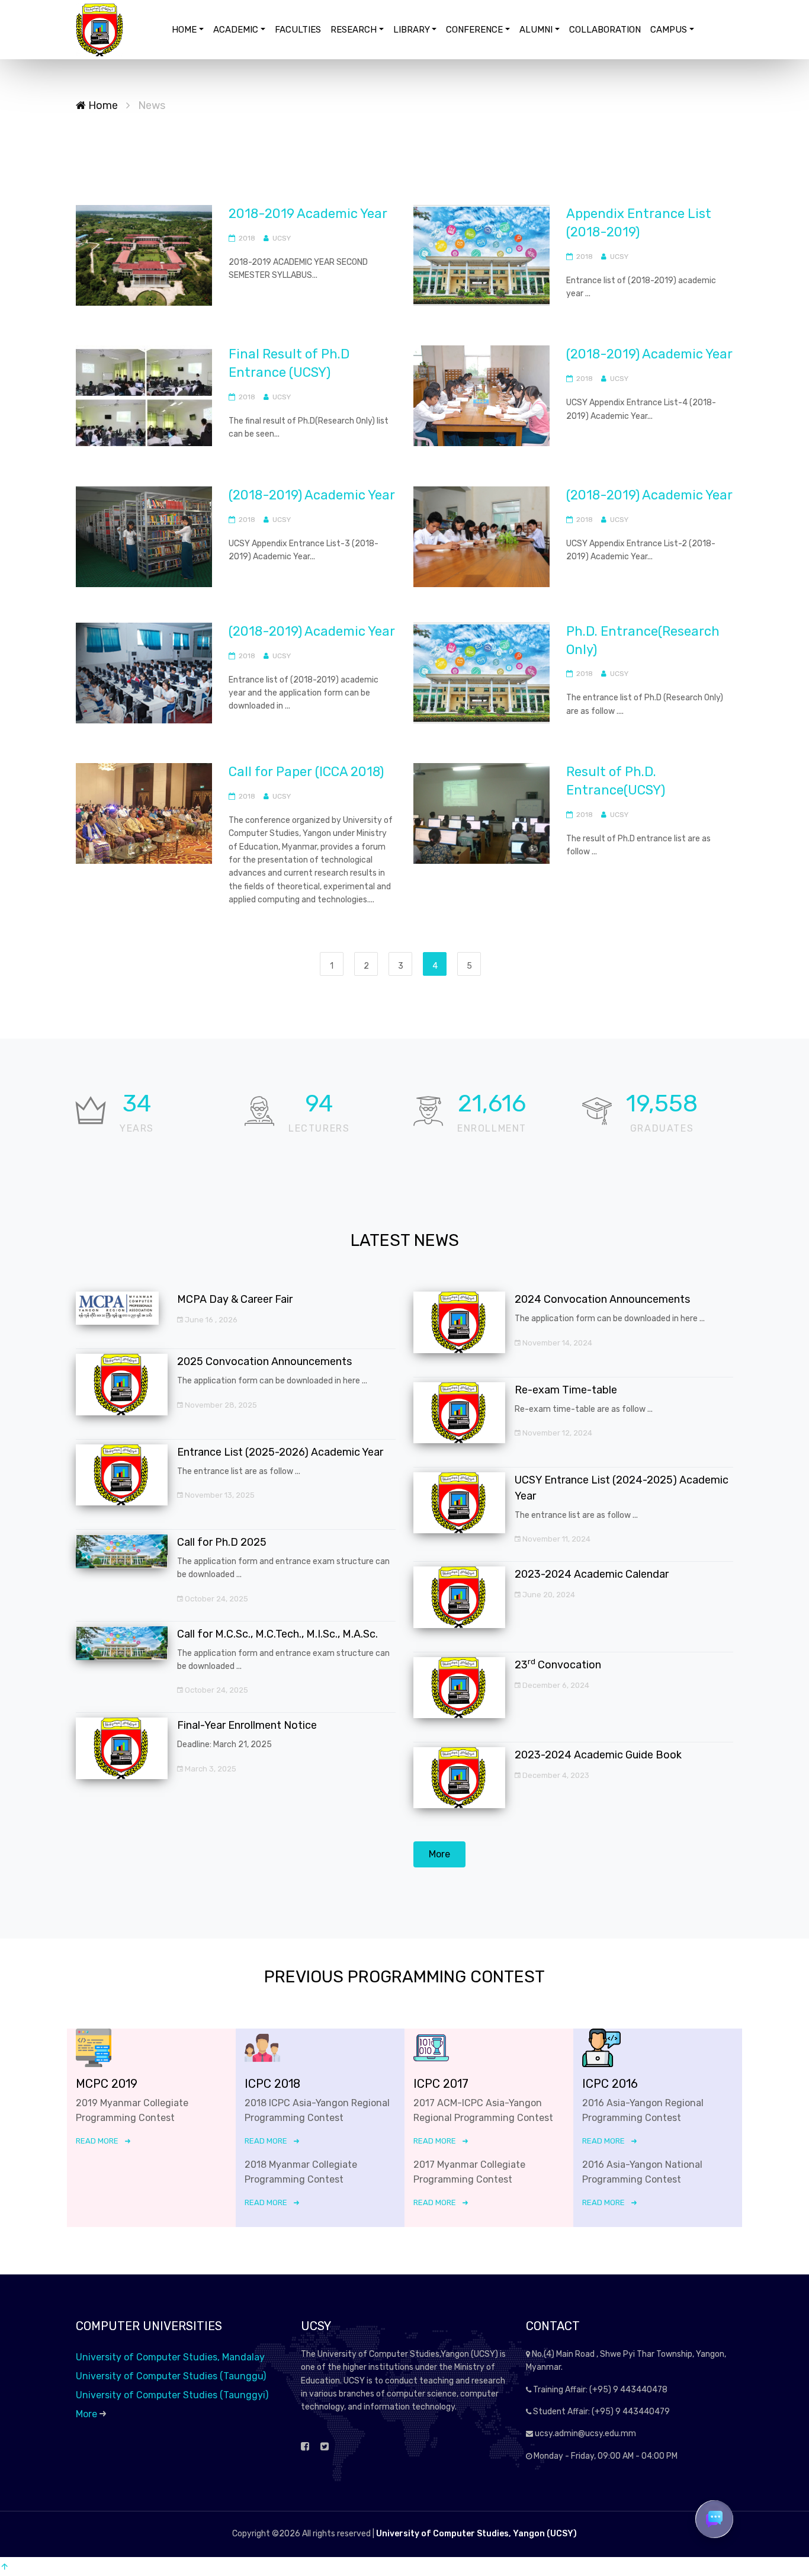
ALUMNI (536, 30)
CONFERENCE (474, 30)
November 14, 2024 (556, 1343)
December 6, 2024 (555, 1685)
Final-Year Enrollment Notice (247, 1725)
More (439, 1854)
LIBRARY (412, 30)
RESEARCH (354, 30)
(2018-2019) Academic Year (649, 354)
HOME (184, 30)
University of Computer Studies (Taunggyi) (172, 2395)
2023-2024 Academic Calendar (592, 1574)
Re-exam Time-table (566, 1390)
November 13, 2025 (219, 1495)
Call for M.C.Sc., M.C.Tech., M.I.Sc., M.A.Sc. (277, 1634)
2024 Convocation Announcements (602, 1299)
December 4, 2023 (555, 1775)
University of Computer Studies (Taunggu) (171, 2376)
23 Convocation (558, 1665)
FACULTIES (298, 30)
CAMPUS (669, 30)
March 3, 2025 (210, 1769)
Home (102, 105)
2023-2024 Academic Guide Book (598, 1755)
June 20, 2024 (548, 1595)
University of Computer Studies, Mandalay (170, 2357)
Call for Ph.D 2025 (222, 1542)
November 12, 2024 (556, 1433)
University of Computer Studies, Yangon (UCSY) (476, 2534)
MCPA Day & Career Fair (235, 1299)
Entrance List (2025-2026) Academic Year (280, 1452)
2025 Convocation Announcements (264, 1361)
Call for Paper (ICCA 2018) (306, 772)
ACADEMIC (236, 30)
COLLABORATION (605, 30)
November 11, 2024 (556, 1539)
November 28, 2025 (220, 1405)
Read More (97, 2141)
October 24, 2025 (216, 1599)
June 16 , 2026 (210, 1320)
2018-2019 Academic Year (308, 214)
